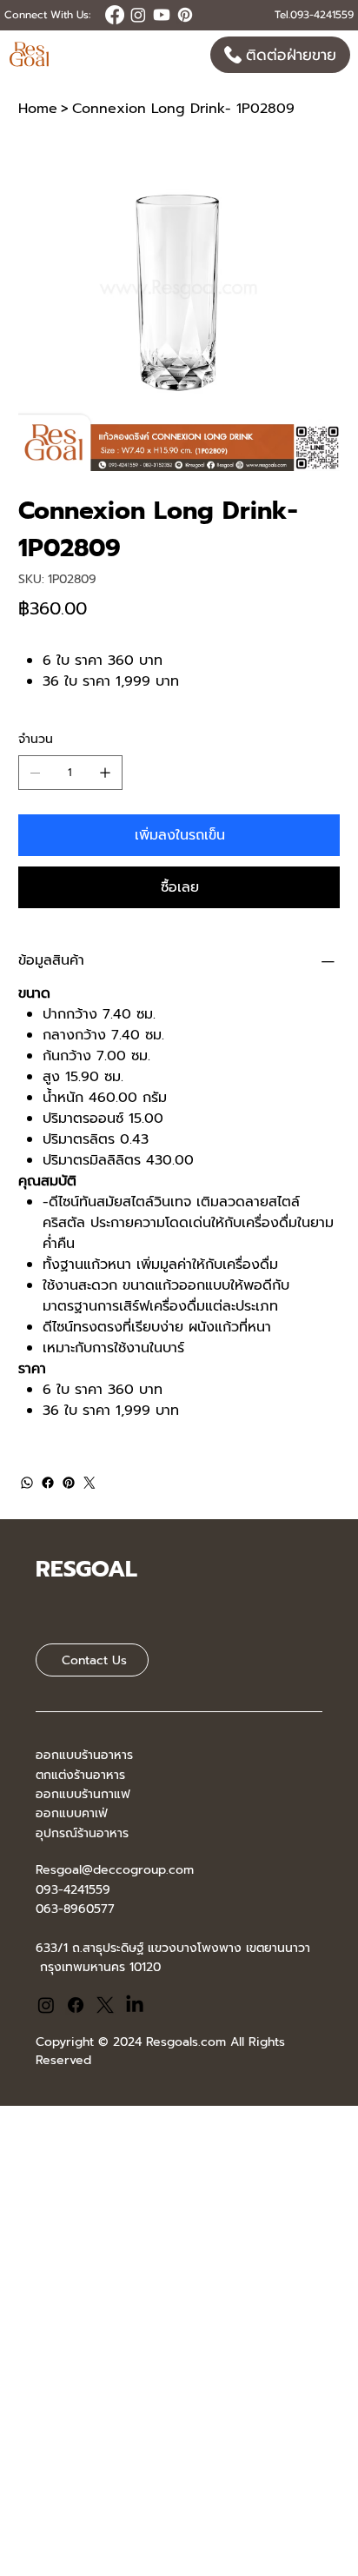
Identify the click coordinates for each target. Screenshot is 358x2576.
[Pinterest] (69, 1483)
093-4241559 (73, 1890)
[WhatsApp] (27, 1483)
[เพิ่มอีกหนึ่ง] (105, 773)
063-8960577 (75, 1909)
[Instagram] (46, 2005)
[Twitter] (89, 1483)
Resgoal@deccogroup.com (115, 1870)
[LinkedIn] (135, 2005)
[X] (105, 2005)
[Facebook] (48, 1483)
